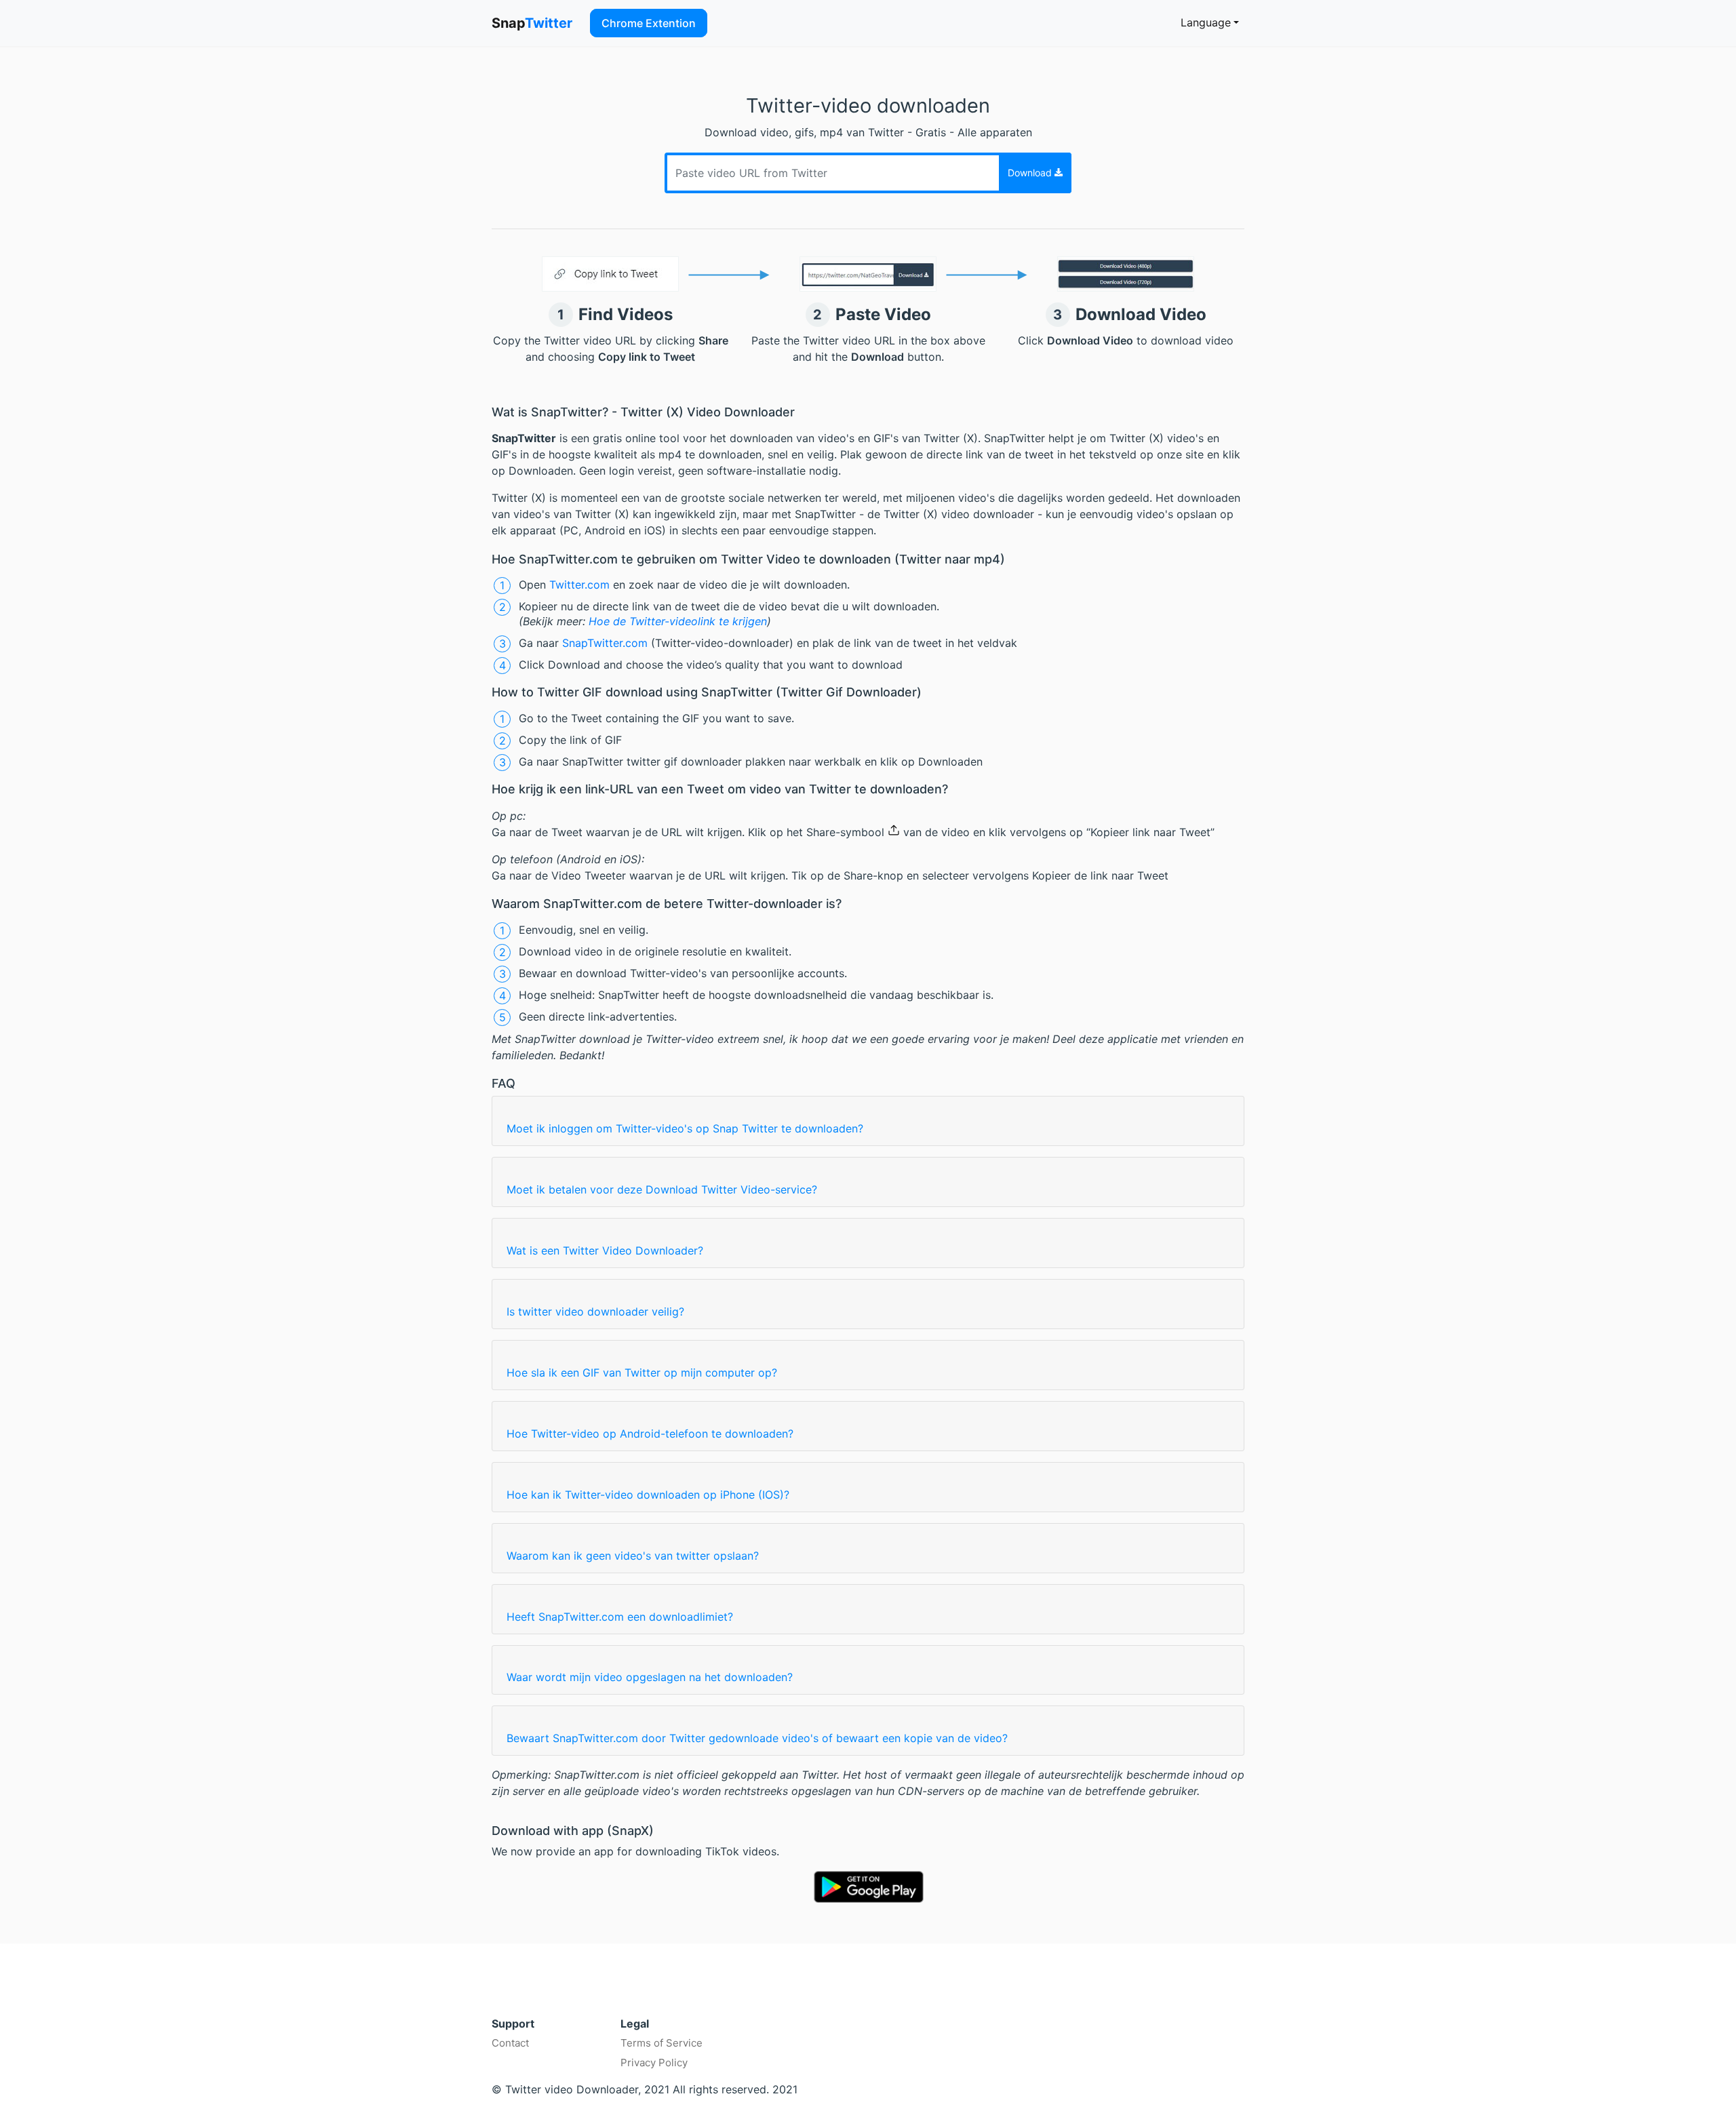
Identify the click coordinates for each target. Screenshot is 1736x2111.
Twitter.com (579, 585)
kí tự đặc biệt (634, 1997)
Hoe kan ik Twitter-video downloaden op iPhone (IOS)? (648, 1495)
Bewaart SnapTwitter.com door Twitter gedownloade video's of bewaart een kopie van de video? (757, 1738)
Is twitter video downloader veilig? (595, 1311)
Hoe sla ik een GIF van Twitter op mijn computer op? (642, 1373)
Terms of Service (662, 2043)
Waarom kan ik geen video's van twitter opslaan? (633, 1556)
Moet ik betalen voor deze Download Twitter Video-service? (662, 1189)
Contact (510, 2043)
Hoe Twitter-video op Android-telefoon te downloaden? (650, 1434)
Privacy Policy (654, 2063)
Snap (532, 23)
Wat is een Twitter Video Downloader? (605, 1250)
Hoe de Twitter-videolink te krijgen (678, 621)
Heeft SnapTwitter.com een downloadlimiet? (620, 1617)
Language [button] (1206, 22)
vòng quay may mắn (537, 1997)
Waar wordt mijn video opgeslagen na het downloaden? (650, 1677)
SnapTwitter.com (607, 643)
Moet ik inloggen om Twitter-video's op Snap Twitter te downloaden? (685, 1128)
